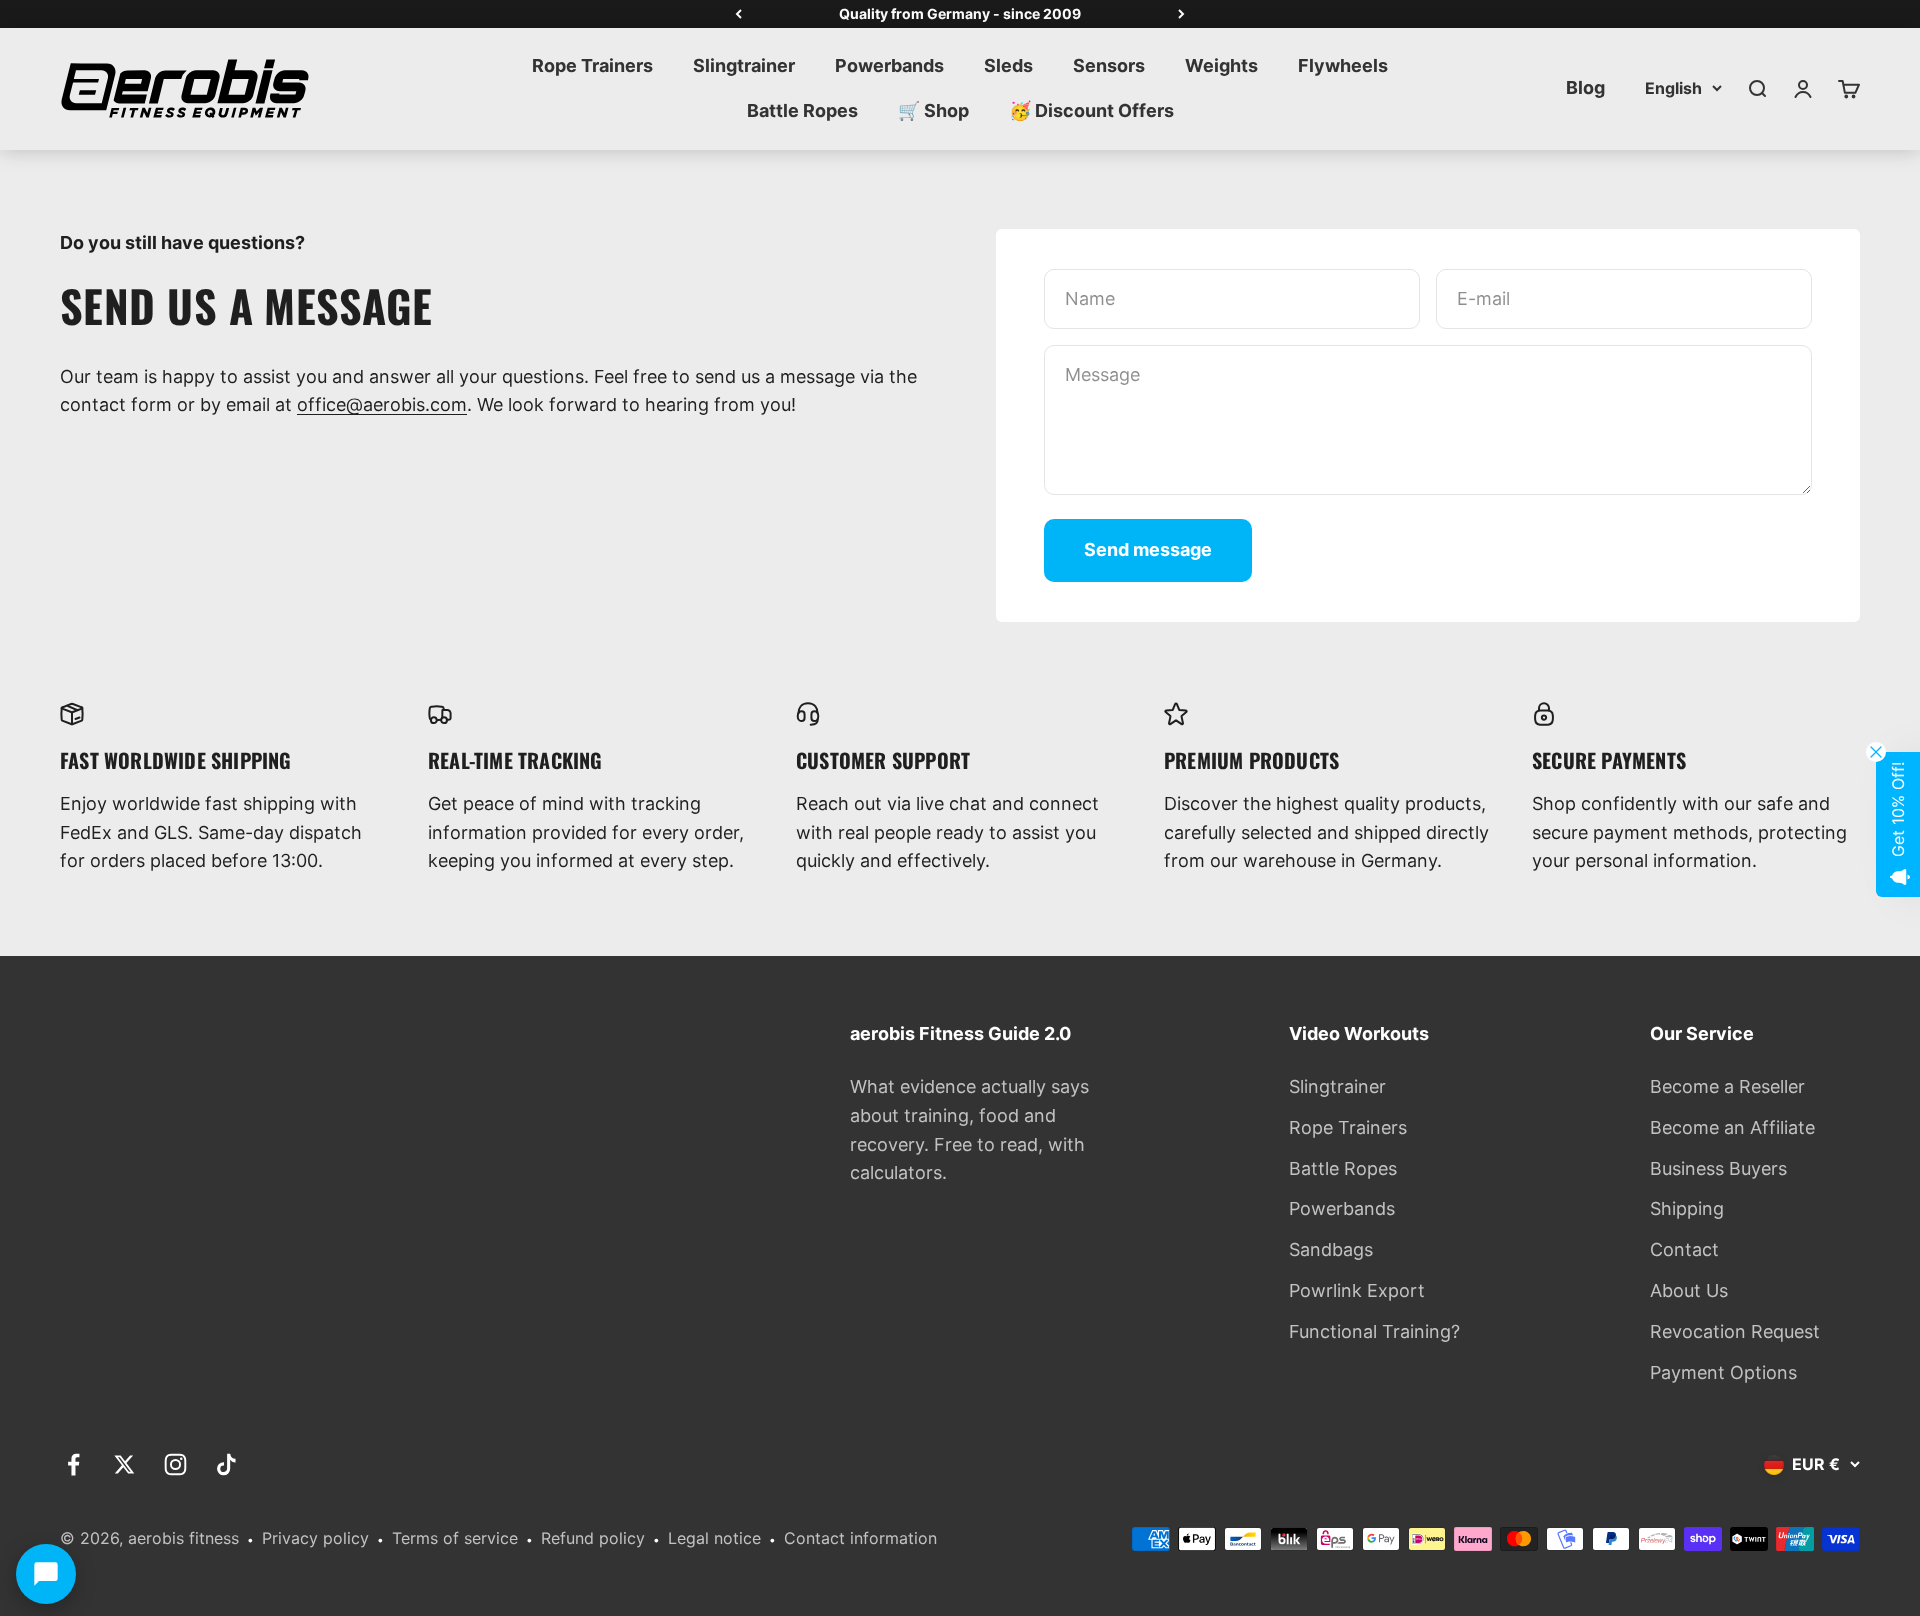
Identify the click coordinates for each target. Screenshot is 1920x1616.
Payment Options (1723, 1372)
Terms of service (455, 1538)
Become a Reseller (1727, 1086)
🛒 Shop (933, 110)
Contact (1684, 1249)
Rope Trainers (592, 65)
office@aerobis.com (382, 404)
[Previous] (738, 14)
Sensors (1109, 65)
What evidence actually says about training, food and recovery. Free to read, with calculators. (969, 1129)
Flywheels (1343, 65)
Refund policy (593, 1538)
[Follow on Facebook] (73, 1464)
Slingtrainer (744, 65)
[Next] (1181, 14)
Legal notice (714, 1538)
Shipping (1687, 1208)
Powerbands (889, 65)
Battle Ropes (802, 110)
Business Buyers (1718, 1168)
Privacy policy (315, 1538)
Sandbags (1331, 1249)
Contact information (860, 1538)
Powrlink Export (1357, 1290)
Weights (1221, 65)
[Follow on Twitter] (124, 1464)
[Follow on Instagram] (175, 1464)
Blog (1585, 87)
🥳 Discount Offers (1091, 110)
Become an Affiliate (1732, 1127)
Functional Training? (1374, 1331)
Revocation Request (1735, 1331)
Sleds (1008, 65)
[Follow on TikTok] (226, 1464)
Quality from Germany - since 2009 (960, 13)
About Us (1689, 1290)
